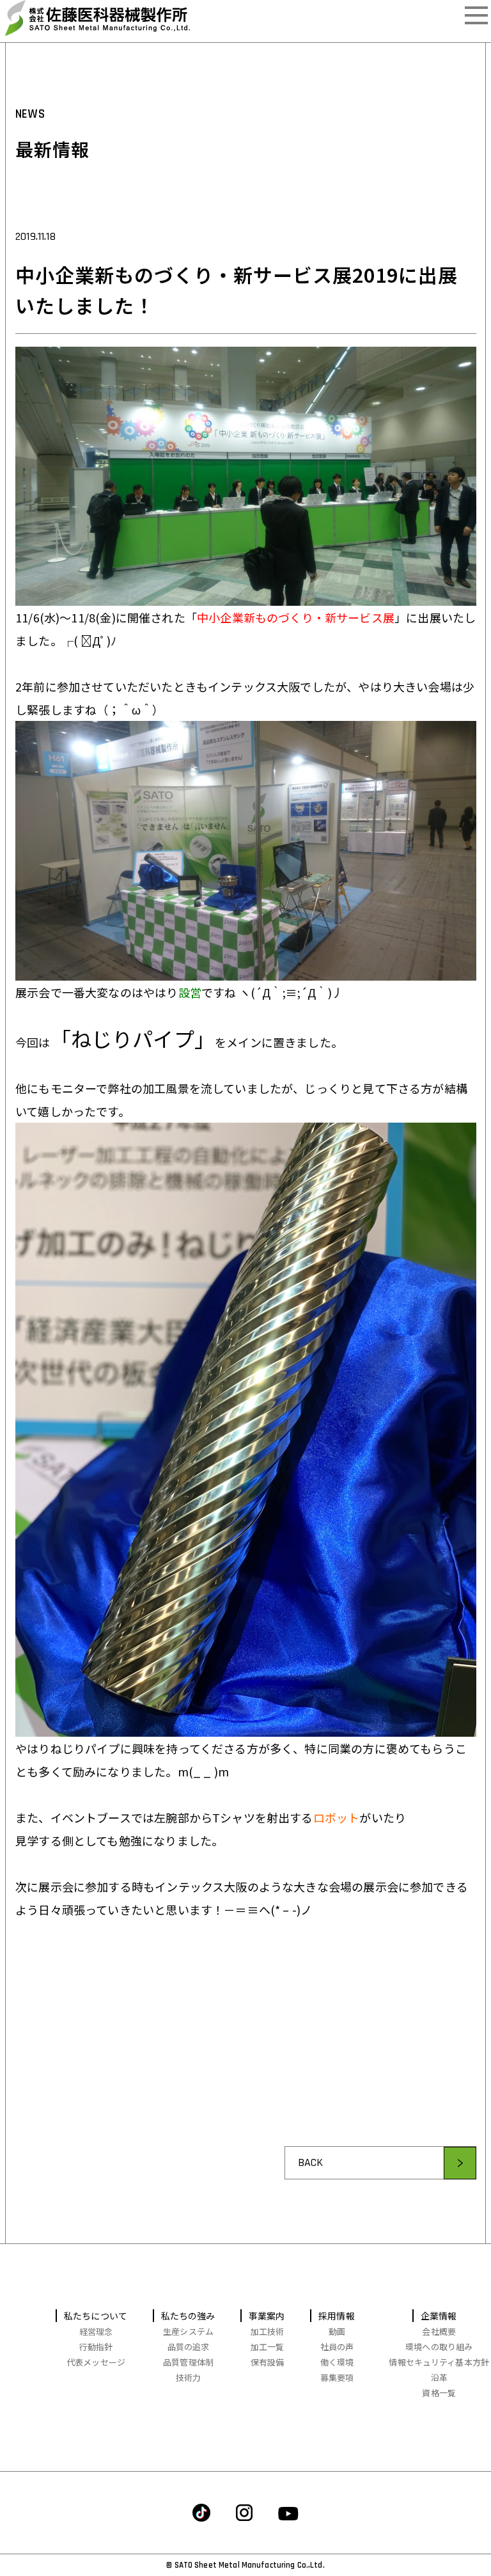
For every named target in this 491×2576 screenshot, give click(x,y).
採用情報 (337, 2316)
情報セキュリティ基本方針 (439, 2362)
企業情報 (439, 2316)
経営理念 (96, 2331)
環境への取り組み (439, 2347)
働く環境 (337, 2362)
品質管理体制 (188, 2362)
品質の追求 (189, 2347)
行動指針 (96, 2347)
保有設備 (268, 2362)
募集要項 (337, 2377)
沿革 (439, 2377)
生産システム (188, 2331)
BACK (310, 2162)
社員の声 (337, 2347)
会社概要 (439, 2331)
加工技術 (268, 2331)
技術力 (188, 2377)
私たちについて (96, 2316)
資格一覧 (439, 2393)
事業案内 (267, 2316)
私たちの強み (189, 2316)
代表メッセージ (96, 2362)
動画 (337, 2331)
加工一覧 (268, 2347)
